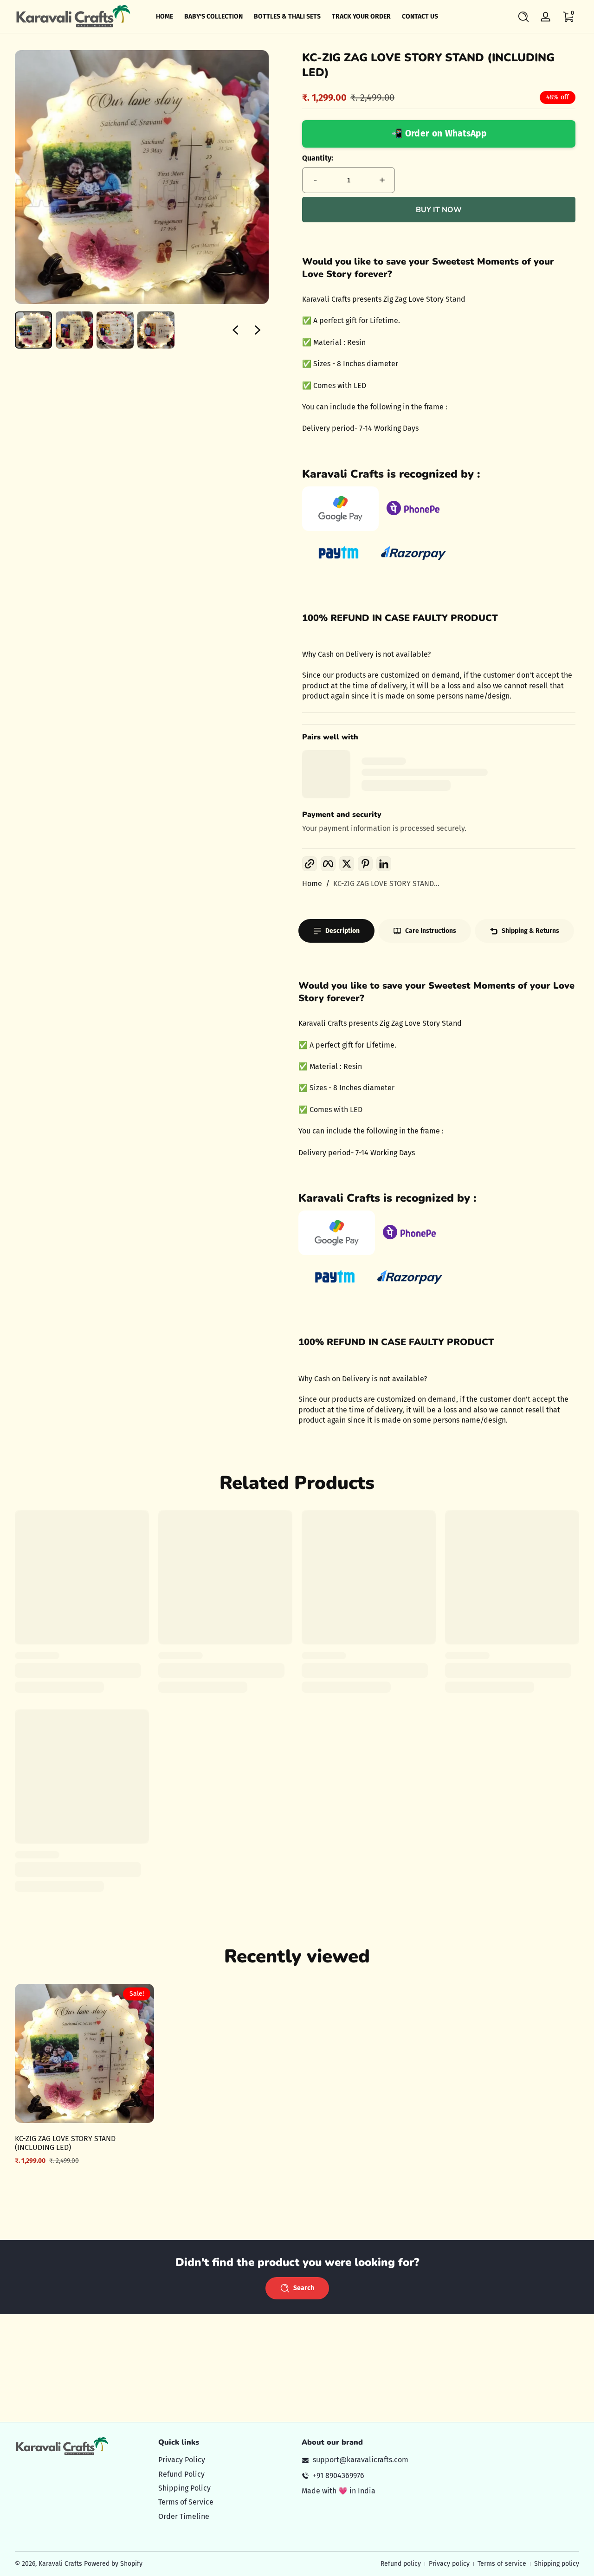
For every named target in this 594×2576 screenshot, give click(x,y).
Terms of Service (186, 2502)
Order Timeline (184, 2516)
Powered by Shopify (113, 2564)
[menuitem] (225, 2460)
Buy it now (439, 210)
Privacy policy (449, 2564)
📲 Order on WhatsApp (439, 133)
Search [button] (304, 2288)
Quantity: (318, 158)
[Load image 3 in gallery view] (115, 330)
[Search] (523, 17)
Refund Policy (181, 2474)
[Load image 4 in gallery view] (156, 330)
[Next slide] (258, 330)
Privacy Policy (182, 2460)
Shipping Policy (184, 2488)
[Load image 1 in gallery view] (33, 330)
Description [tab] (342, 931)
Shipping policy (557, 2564)
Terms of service (502, 2564)
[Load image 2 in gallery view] (74, 330)
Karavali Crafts (61, 2564)
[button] (523, 17)
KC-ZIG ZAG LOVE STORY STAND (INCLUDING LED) (65, 2143)
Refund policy (401, 2564)
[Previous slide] (235, 330)
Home (312, 883)
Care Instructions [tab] (431, 931)
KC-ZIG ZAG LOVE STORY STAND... (386, 883)
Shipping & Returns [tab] (530, 931)
